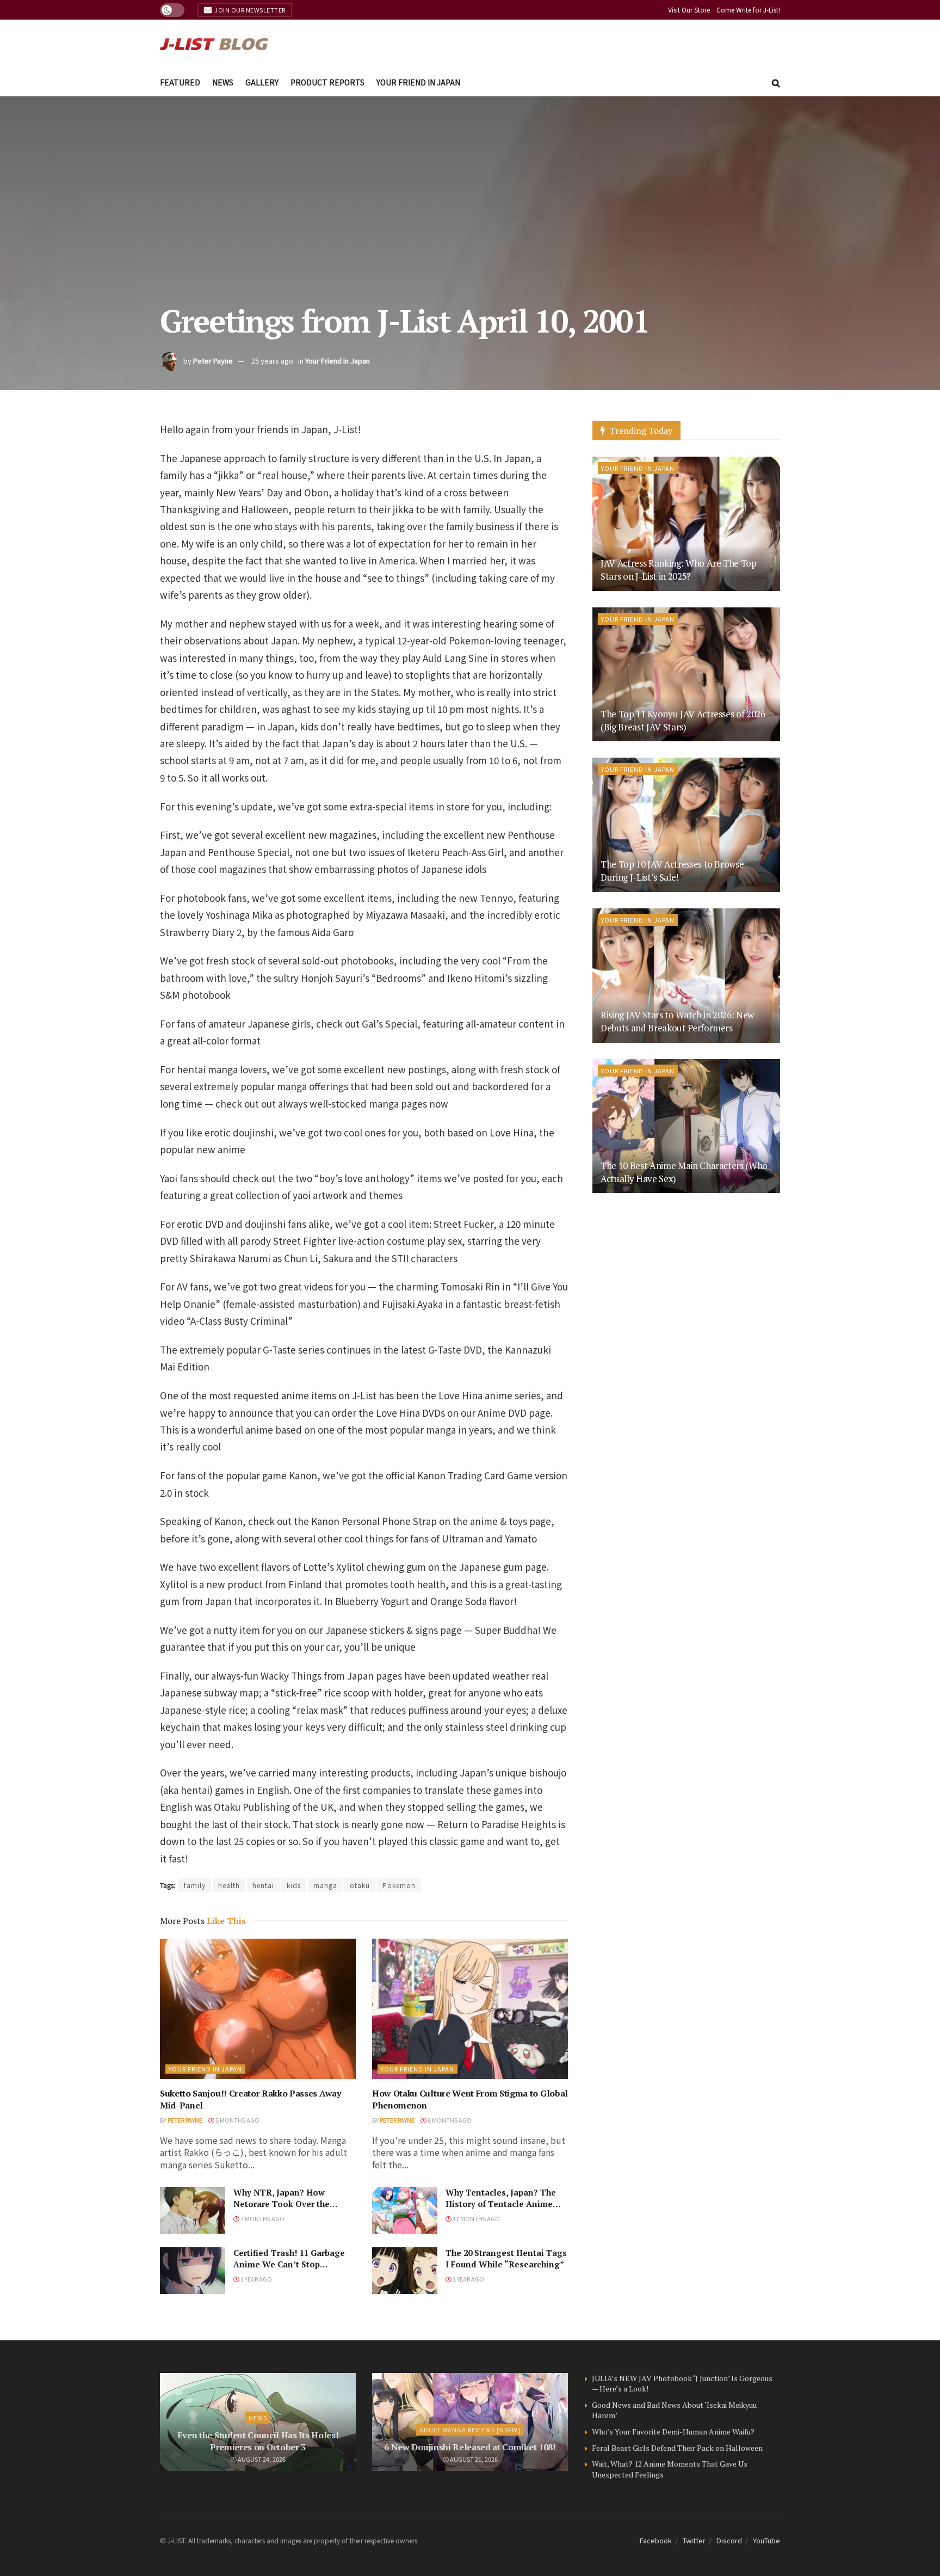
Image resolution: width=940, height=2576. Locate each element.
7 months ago (262, 2218)
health (229, 1885)
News (223, 82)
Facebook (656, 2540)
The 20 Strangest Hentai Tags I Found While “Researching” (506, 2258)
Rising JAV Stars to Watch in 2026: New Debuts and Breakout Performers (677, 1021)
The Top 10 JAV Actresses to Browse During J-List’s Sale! (672, 871)
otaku (360, 1885)
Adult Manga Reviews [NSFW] (470, 2430)
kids (294, 1885)
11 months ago (476, 2218)
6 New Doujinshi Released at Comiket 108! (470, 2447)
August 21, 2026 (473, 2459)
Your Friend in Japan (418, 82)
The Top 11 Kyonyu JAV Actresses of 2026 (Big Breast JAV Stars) (683, 720)
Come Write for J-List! (748, 10)
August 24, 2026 (261, 2459)
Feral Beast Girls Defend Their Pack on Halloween (677, 2448)
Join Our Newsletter (249, 10)
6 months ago (449, 2120)
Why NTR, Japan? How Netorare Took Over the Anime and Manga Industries (293, 2204)
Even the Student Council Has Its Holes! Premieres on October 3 (258, 2441)
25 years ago (272, 361)
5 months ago (237, 2120)
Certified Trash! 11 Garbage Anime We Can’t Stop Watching (289, 2264)
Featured (180, 82)
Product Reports (327, 82)
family (195, 1885)
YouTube (766, 2540)
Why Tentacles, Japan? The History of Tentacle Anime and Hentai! (501, 2204)
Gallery (262, 82)
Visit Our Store (689, 10)
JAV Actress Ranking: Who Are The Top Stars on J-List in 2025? (679, 570)
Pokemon (399, 1885)
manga (325, 1885)
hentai (263, 1885)
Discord (729, 2540)
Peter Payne (213, 361)
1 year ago (256, 2279)
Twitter (694, 2540)
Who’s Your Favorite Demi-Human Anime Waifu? (673, 2431)
